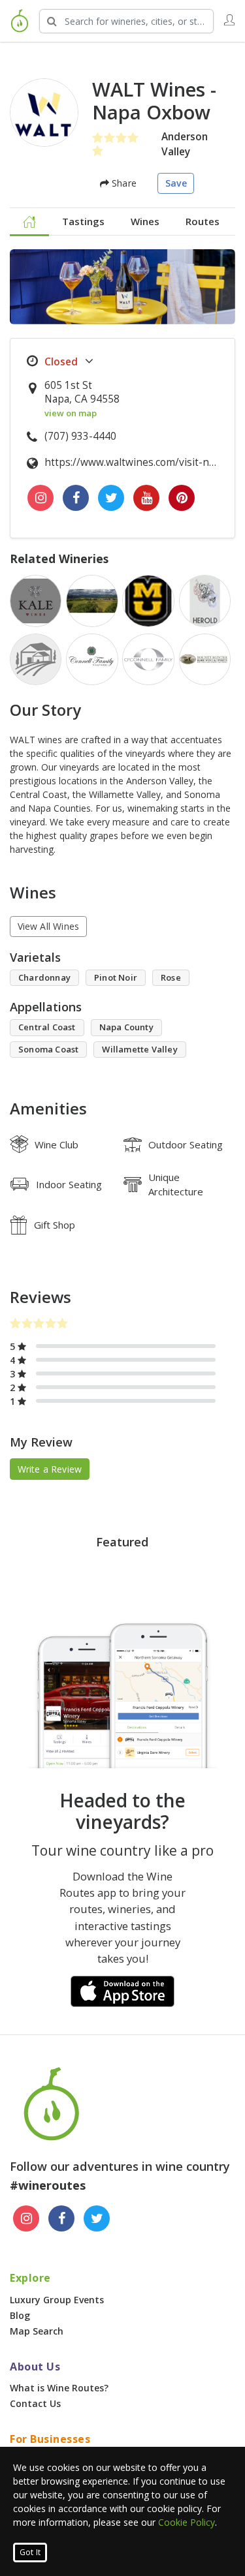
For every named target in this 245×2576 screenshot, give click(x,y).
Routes (203, 221)
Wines (145, 221)
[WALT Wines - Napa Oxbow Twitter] (111, 498)
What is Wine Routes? (59, 2388)
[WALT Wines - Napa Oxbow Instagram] (41, 498)
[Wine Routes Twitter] (97, 2218)
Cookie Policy (187, 2522)
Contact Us (35, 2403)
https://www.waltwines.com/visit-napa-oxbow (133, 462)
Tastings (83, 221)
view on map (71, 413)
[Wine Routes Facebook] (61, 2218)
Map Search (37, 2331)
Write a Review (50, 1469)
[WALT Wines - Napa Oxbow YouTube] (146, 498)
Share (123, 183)
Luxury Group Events (57, 2300)
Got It (30, 2552)
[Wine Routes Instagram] (26, 2218)
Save (176, 183)
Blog (20, 2315)
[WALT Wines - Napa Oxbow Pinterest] (182, 498)
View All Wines (49, 926)
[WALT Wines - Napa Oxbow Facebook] (76, 498)
